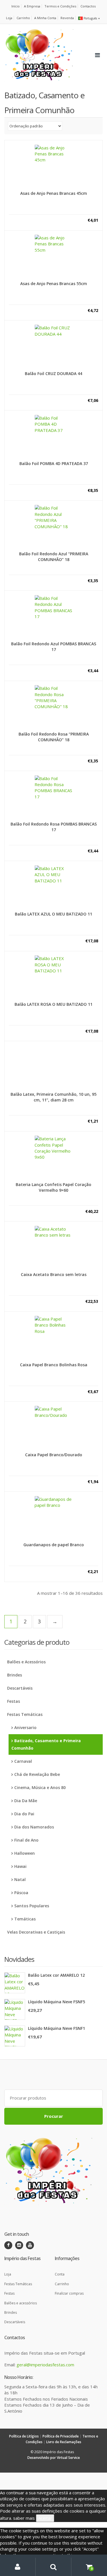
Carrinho (23, 18)
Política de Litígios (24, 2436)
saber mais (24, 2518)
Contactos (88, 6)
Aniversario (25, 1727)
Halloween (25, 1853)
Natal (20, 1879)
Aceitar (45, 2518)
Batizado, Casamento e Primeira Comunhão (46, 1744)
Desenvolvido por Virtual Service (54, 2458)
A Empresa (32, 6)
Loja (9, 18)
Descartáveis (20, 1688)
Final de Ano (26, 1840)
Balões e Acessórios (26, 1662)
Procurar (54, 2116)
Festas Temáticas (25, 1714)
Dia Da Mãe (26, 1801)
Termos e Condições (60, 6)
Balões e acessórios (21, 2303)
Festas (14, 1701)
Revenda (67, 18)
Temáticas (26, 1919)
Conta (60, 2274)
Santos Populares (32, 1906)
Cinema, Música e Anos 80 (40, 1787)
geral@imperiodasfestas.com (45, 2365)
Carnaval (24, 1761)
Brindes (15, 1675)
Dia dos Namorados (34, 1827)
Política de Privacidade (61, 2436)
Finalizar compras (69, 2293)
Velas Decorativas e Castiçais (36, 1932)
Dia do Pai (24, 1814)
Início (16, 6)
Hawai (20, 1866)
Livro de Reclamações (64, 2442)
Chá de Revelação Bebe (37, 1774)
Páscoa (21, 1893)
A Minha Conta (45, 18)
